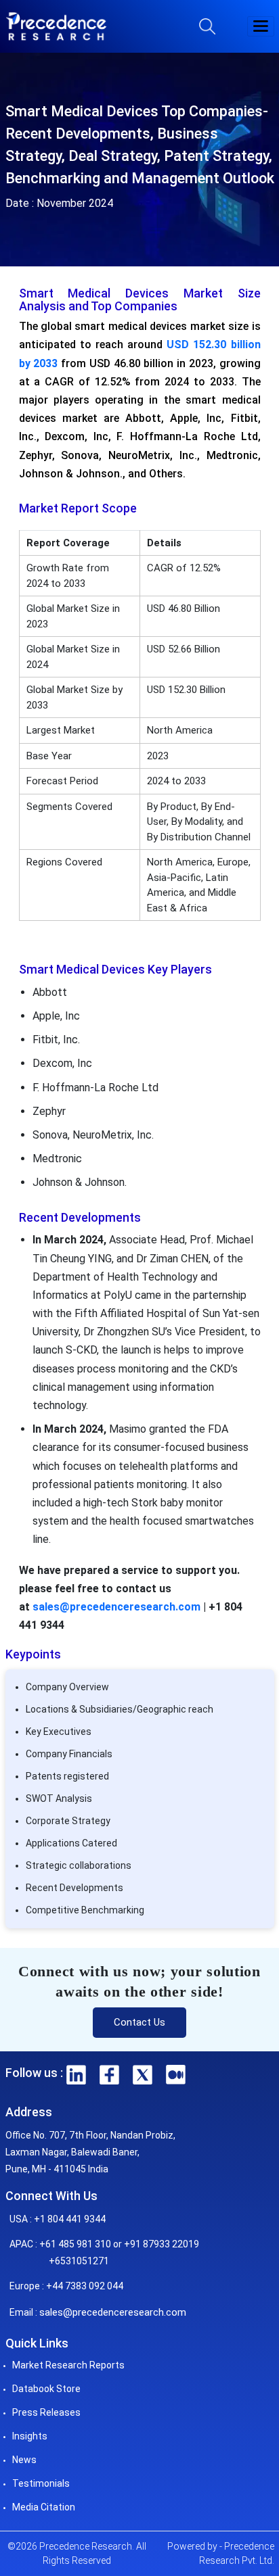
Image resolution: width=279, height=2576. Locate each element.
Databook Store (46, 2389)
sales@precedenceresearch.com (116, 1607)
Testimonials (41, 2483)
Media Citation (44, 2507)
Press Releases (46, 2412)
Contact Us (139, 2022)
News (24, 2460)
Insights (30, 2436)
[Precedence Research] (56, 26)
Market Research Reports (68, 2365)
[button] (261, 26)
